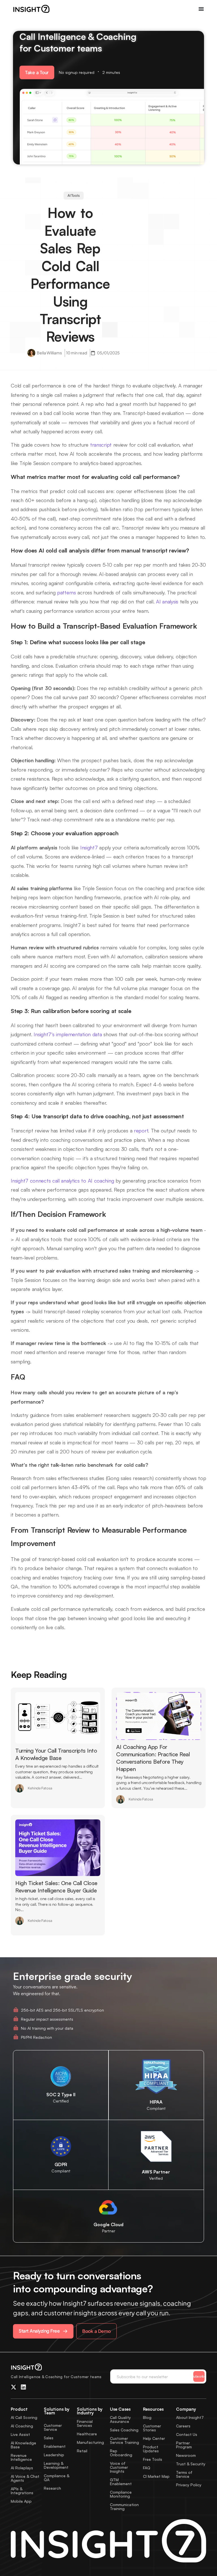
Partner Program (184, 2445)
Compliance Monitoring (121, 2494)
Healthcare (87, 2434)
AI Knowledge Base (23, 2445)
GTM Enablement (121, 2482)
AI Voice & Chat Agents (25, 2478)
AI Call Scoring (24, 2417)
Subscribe (199, 2376)
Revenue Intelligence (21, 2457)
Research (52, 2488)
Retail (82, 2451)
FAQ (147, 2468)
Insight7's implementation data (68, 1034)
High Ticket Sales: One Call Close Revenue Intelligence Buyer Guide (56, 1887)
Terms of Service (184, 2474)
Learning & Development (56, 2465)
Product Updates (151, 2449)
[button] (37, 72)
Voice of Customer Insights (119, 2467)
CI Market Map (156, 2476)
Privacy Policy (189, 2485)
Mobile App (21, 2501)
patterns (67, 592)
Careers (183, 2426)
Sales (49, 2438)
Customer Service (53, 2427)
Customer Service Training (124, 2440)
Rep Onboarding (121, 2453)
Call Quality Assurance (120, 2419)
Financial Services (85, 2423)
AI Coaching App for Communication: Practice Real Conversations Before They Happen (153, 1758)
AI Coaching (22, 2426)
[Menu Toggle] (201, 9)
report (141, 1130)
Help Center (154, 2438)
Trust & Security (191, 2464)
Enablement (55, 2446)
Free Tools (153, 2459)
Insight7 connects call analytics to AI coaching (62, 1181)
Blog (147, 2417)
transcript (101, 445)
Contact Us (187, 2434)
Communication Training (124, 2507)
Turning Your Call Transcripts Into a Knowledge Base (56, 1754)
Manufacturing (90, 2442)
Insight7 (89, 847)
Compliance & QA (57, 2478)
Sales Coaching (124, 2430)
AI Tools (74, 195)
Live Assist (20, 2434)
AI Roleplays (22, 2468)
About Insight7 (190, 2417)
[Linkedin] (23, 2387)
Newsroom (186, 2455)
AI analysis (167, 601)
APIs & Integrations (22, 2491)
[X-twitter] (14, 2387)
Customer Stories (152, 2428)
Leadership (54, 2455)
